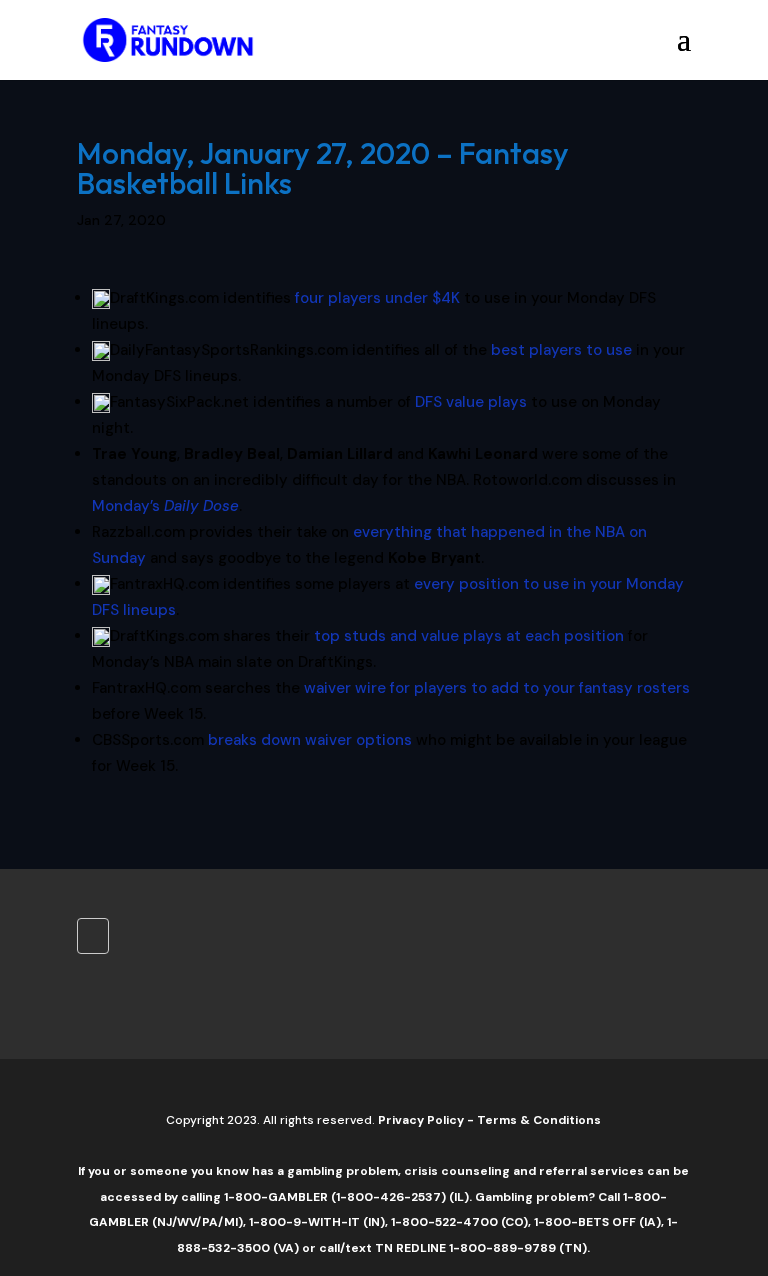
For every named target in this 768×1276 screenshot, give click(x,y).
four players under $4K (377, 298)
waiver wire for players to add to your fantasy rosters (497, 688)
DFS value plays (471, 402)
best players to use (561, 350)
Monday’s (165, 506)
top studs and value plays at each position (469, 636)
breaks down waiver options (310, 740)
